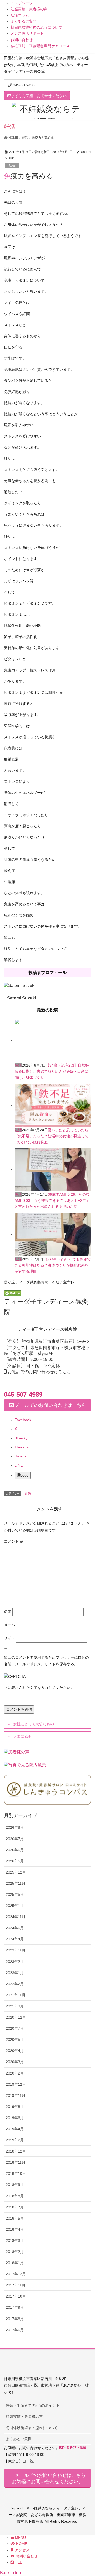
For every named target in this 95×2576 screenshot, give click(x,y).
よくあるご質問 (23, 21)
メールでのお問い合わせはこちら (50, 1405)
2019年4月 (15, 2129)
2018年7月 (15, 2207)
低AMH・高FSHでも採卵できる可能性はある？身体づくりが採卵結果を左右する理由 (53, 1265)
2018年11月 (16, 2162)
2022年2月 (15, 1984)
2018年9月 (15, 2185)
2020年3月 (15, 2062)
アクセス (22, 2550)
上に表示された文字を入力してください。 (39, 1688)
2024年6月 (15, 1928)
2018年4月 (15, 2229)
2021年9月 (15, 2006)
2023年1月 (15, 1973)
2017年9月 (15, 2307)
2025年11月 (16, 1883)
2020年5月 (15, 2040)
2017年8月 (15, 2319)
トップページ (22, 3)
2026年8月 (15, 1827)
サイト (9, 1638)
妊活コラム (20, 15)
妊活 (12, 165)
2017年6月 (15, 2330)
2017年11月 (16, 2285)
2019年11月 (16, 2095)
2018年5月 (15, 2218)
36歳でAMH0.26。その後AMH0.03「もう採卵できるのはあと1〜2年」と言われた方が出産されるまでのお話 (52, 1200)
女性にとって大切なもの (34, 1724)
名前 (8, 1612)
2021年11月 (16, 1995)
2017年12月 (16, 2274)
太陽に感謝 (22, 1736)
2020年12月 (16, 2017)
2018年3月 (15, 2241)
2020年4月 (15, 2051)
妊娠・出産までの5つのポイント (33, 2405)
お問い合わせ (22, 40)
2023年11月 (16, 1950)
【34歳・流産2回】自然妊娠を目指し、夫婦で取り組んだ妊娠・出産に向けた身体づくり (52, 1071)
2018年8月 (15, 2196)
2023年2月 (15, 1962)
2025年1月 (15, 1906)
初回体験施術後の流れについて (36, 27)
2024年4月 (15, 1939)
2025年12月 (16, 1872)
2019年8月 (15, 2107)
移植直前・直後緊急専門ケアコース (40, 46)
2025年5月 (15, 1894)
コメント (14, 1541)
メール (9, 1625)
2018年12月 (16, 2151)
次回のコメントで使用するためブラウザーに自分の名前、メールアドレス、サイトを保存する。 (46, 1661)
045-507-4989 (25, 85)
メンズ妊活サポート (27, 33)
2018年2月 (15, 2252)
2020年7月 (15, 2028)
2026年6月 (15, 1850)
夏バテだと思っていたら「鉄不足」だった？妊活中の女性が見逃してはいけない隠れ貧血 (51, 1136)
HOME (22, 2544)
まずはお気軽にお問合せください (39, 96)
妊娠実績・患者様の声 (29, 9)
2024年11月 (16, 1917)
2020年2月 (15, 2073)
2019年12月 (16, 2084)
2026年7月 (15, 1839)
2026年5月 (15, 1861)
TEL (18, 2562)
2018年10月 (16, 2173)
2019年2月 (15, 2140)
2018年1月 (15, 2263)
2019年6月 (15, 2118)
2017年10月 (16, 2296)
